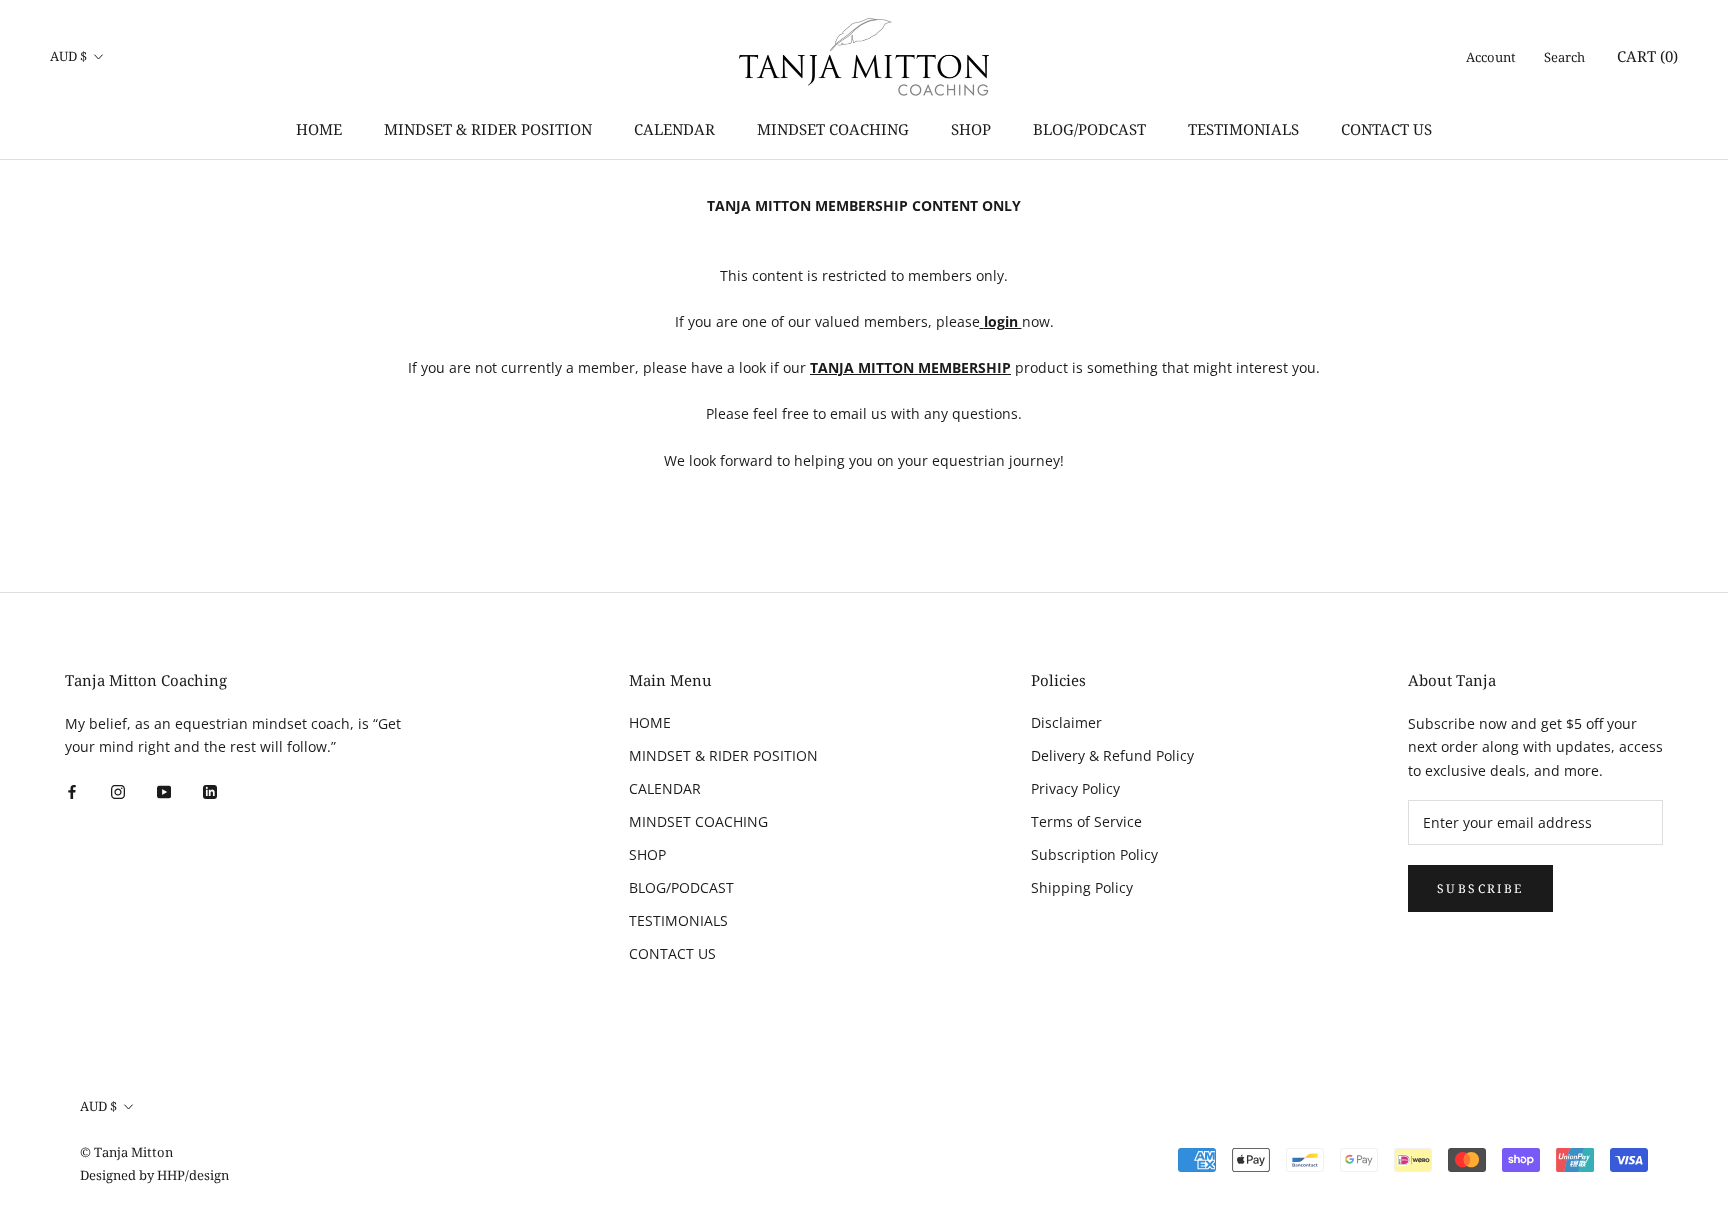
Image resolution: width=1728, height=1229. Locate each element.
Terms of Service (1086, 821)
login (1003, 321)
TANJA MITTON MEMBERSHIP (910, 367)
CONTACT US (1386, 129)
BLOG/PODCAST (1089, 129)
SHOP (971, 129)
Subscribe (1480, 888)
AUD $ (68, 56)
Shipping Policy (1082, 887)
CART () (1647, 56)
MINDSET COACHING (833, 129)
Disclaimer (1066, 722)
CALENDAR (674, 129)
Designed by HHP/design (154, 1175)
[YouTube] (164, 790)
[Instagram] (118, 790)
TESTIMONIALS (1243, 129)
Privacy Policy (1075, 788)
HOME (319, 129)
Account (1491, 57)
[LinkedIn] (210, 790)
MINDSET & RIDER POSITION (488, 129)
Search (1564, 57)
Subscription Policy (1094, 854)
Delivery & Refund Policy (1112, 755)
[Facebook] (72, 790)
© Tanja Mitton (126, 1152)
